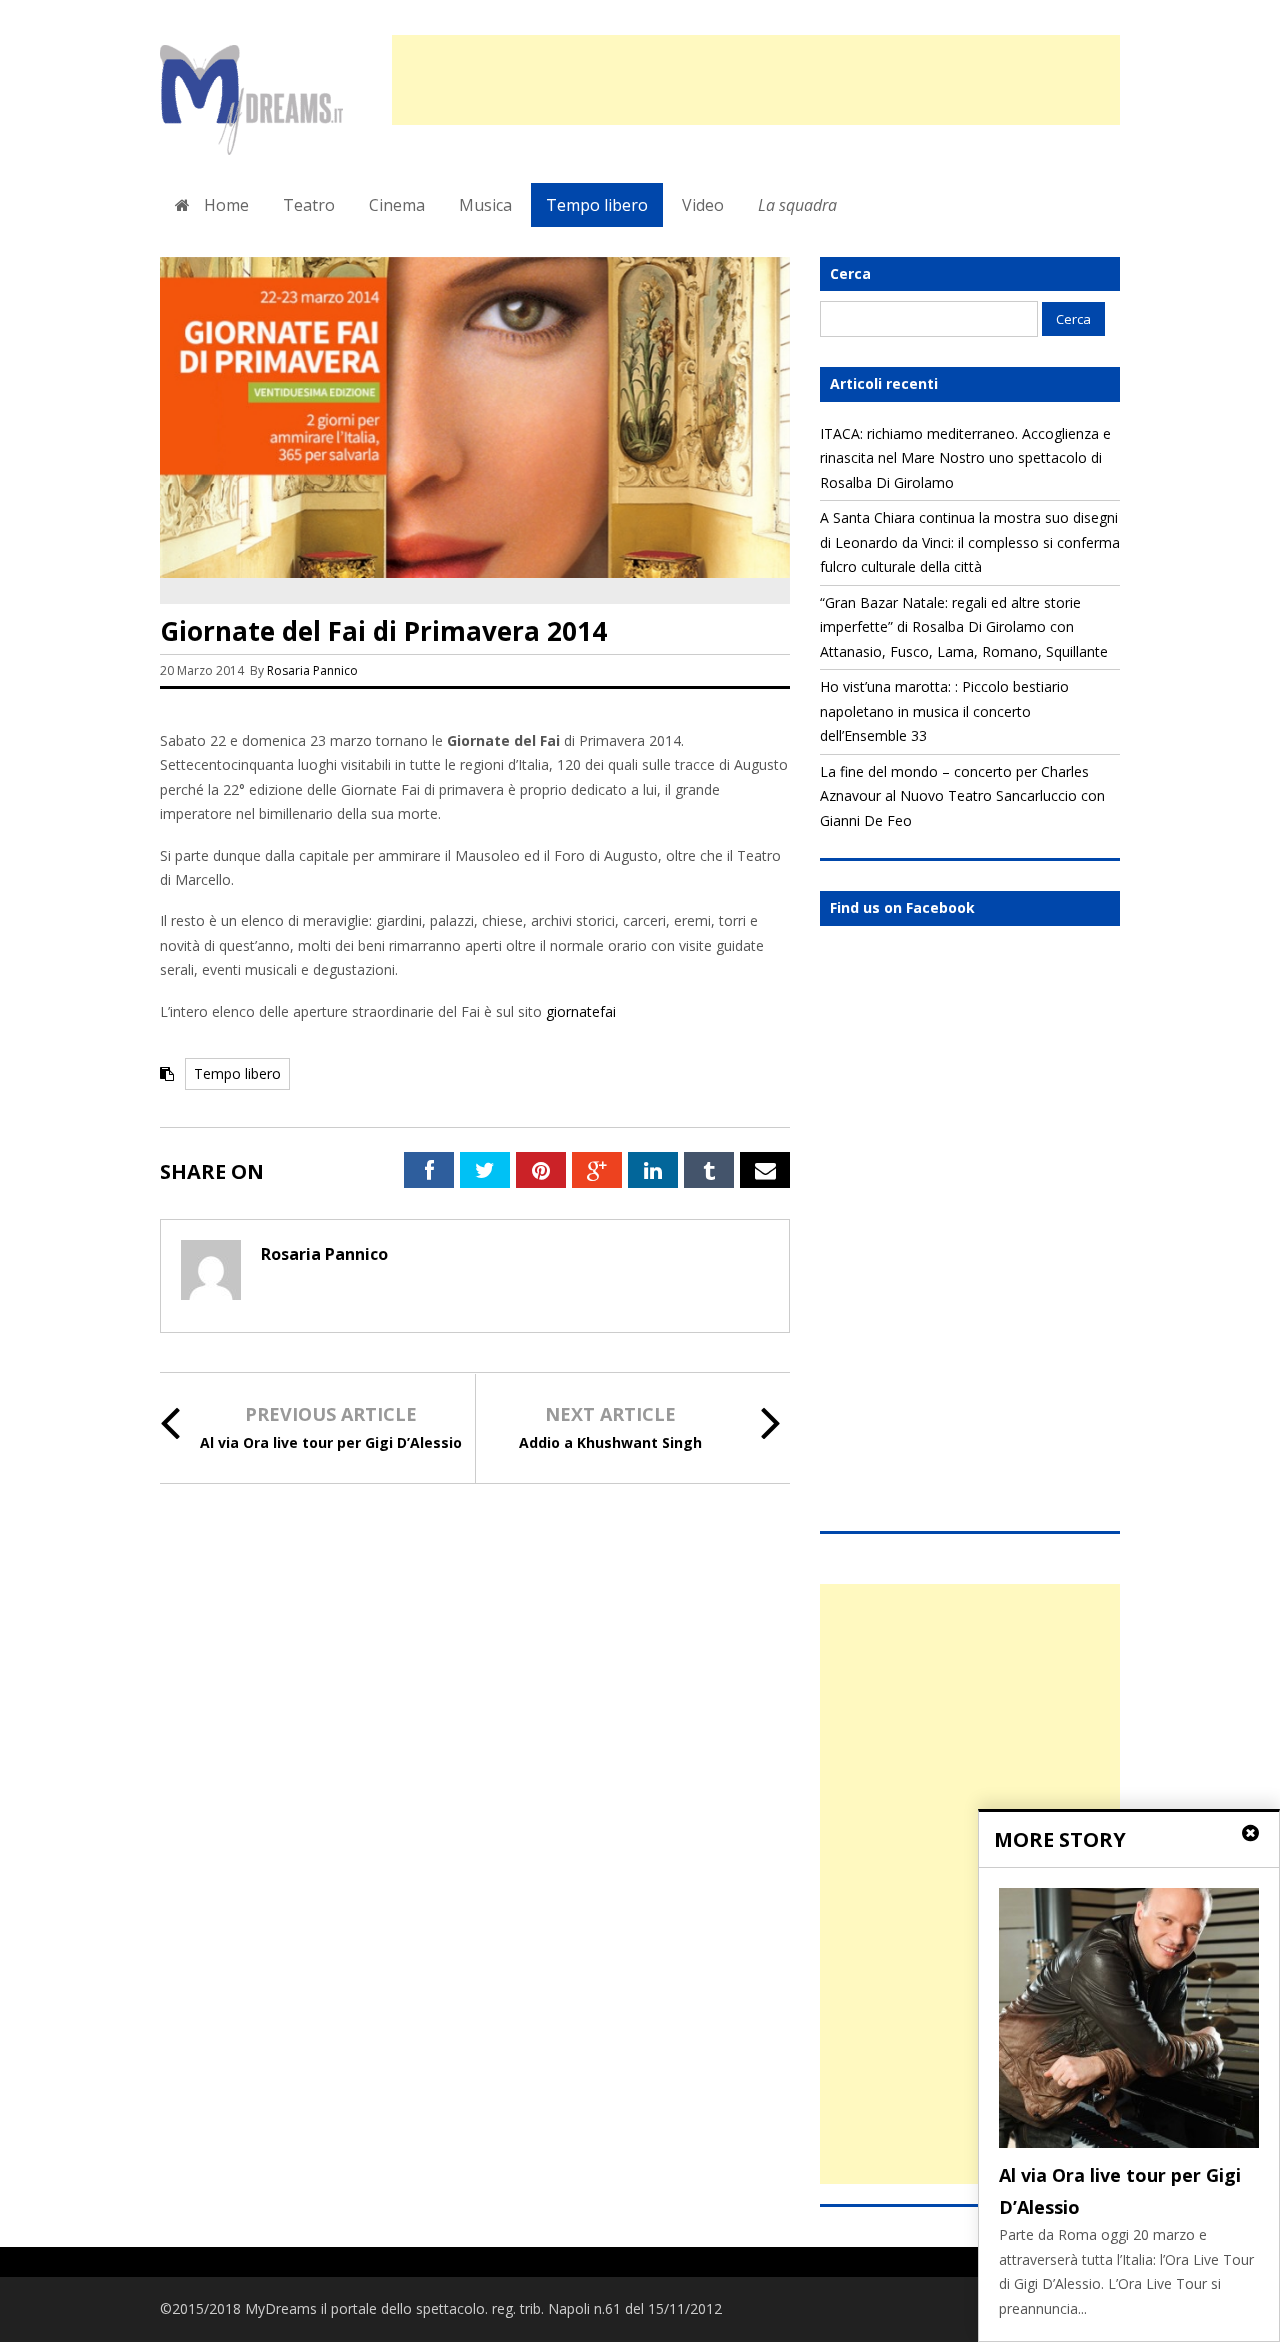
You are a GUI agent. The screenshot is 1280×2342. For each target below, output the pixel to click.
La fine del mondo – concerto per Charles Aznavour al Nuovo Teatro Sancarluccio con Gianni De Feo (962, 796)
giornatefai (581, 1011)
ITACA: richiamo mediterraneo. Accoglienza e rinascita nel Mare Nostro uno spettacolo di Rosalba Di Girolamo (965, 458)
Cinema (397, 205)
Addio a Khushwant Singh (610, 1442)
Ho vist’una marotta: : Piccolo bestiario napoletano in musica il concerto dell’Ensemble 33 (944, 711)
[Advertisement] (756, 80)
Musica (485, 205)
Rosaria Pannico (312, 670)
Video (703, 205)
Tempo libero (597, 205)
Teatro (309, 205)
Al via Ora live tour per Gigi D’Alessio (331, 1442)
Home (224, 205)
